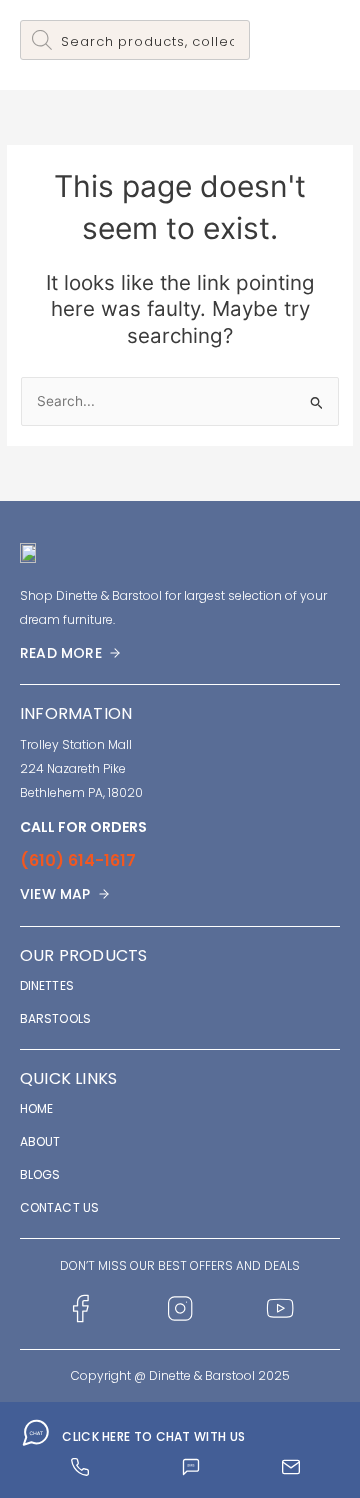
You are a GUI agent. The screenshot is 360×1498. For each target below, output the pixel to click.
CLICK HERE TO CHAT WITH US (153, 1436)
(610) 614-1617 (78, 860)
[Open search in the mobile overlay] (135, 40)
